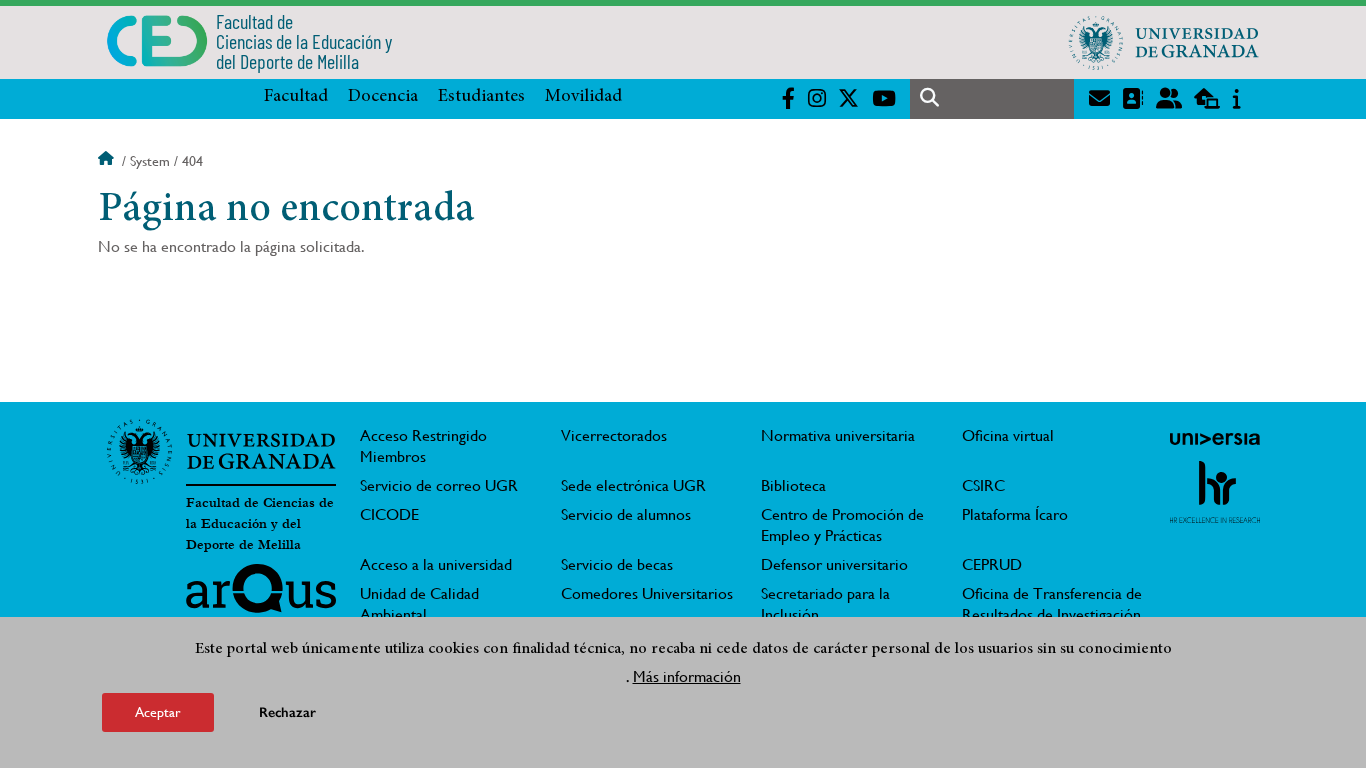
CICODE (389, 514)
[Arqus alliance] (261, 596)
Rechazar (287, 712)
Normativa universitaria (838, 435)
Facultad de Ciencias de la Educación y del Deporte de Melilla (260, 524)
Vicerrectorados (614, 435)
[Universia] (1215, 439)
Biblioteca (793, 485)
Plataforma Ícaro (1015, 514)
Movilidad (583, 97)
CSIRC (983, 485)
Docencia (383, 97)
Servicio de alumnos (626, 514)
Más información (687, 676)
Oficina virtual (1008, 435)
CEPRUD (992, 564)
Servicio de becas (617, 564)
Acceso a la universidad (436, 564)
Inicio (108, 161)
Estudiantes (481, 97)
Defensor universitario (834, 564)
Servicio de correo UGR (439, 485)
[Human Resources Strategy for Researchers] (1215, 492)
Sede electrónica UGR (633, 485)
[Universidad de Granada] (1164, 42)
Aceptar (158, 712)
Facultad (296, 97)
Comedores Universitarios (647, 593)
